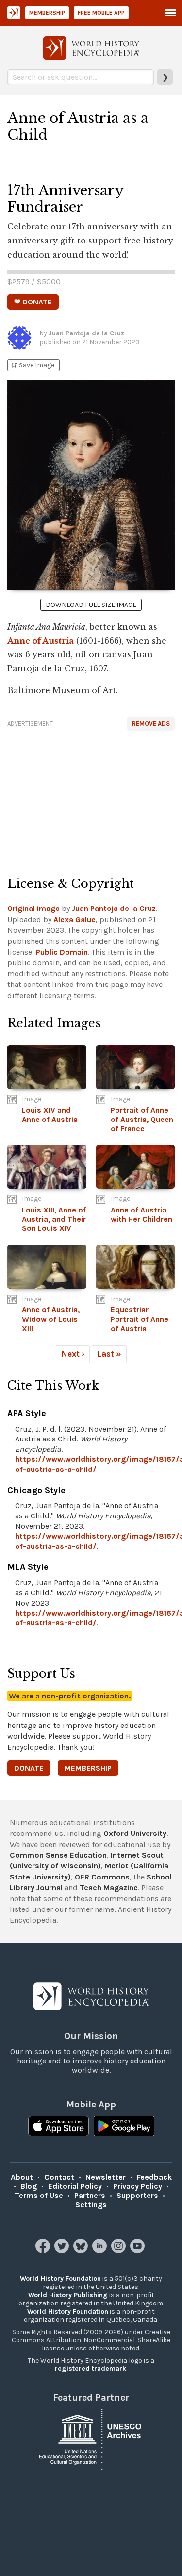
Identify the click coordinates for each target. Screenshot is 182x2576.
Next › (73, 1354)
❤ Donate (33, 302)
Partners (90, 2195)
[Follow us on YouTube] (139, 2250)
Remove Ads (151, 723)
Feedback (154, 2177)
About (22, 2177)
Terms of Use (39, 2195)
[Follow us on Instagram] (120, 2250)
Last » (109, 1354)
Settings (91, 2205)
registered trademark (91, 2369)
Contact (59, 2177)
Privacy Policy (138, 2186)
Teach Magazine (109, 1887)
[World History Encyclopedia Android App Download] (124, 2127)
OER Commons (102, 1877)
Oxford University (135, 1833)
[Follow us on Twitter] (63, 2250)
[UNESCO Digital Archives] (91, 2438)
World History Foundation (60, 2279)
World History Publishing (68, 2295)
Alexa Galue (74, 919)
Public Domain (62, 952)
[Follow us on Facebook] (44, 2250)
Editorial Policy (75, 2186)
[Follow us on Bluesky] (82, 2250)
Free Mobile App (101, 13)
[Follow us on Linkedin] (101, 2250)
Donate (29, 1768)
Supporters (137, 2195)
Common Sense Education (58, 1855)
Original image (33, 908)
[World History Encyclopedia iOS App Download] (58, 2127)
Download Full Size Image (91, 605)
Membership (47, 13)
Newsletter (106, 2177)
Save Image (32, 365)
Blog (29, 2186)
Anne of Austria (41, 641)
